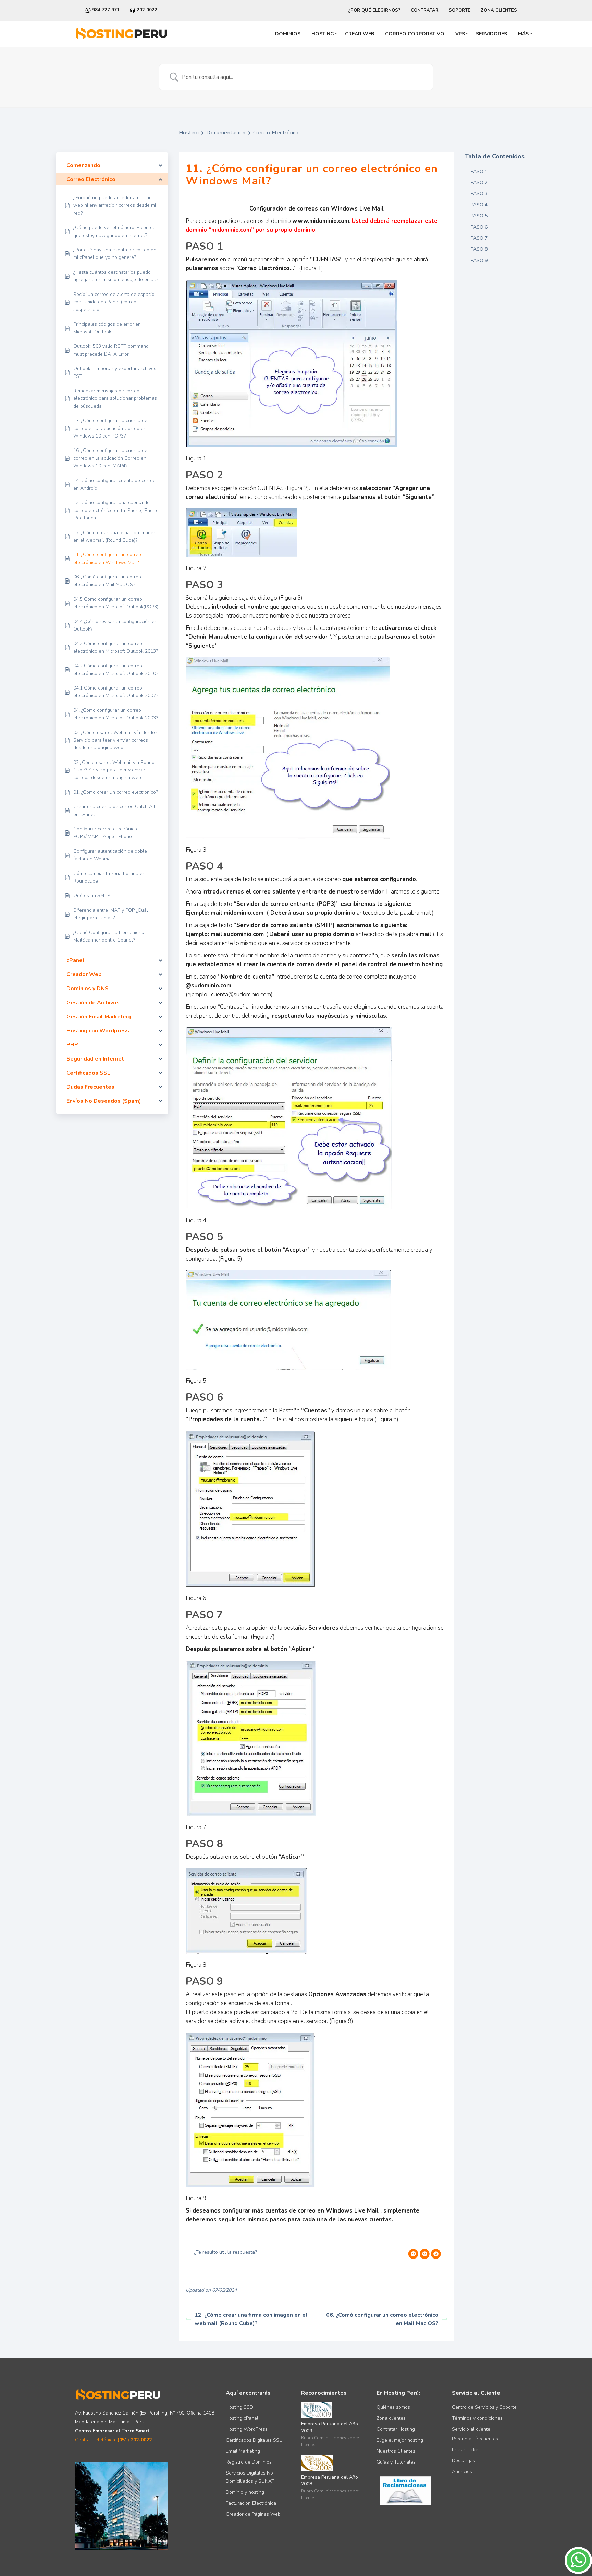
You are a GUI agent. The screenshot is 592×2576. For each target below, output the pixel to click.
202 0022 (146, 10)
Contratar (425, 10)
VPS (460, 34)
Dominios (288, 34)
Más (523, 34)
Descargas (464, 2461)
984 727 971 (105, 10)
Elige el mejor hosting (400, 2440)
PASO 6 (479, 227)
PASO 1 (479, 172)
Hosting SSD (239, 2407)
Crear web (360, 34)
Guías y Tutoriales (396, 2462)
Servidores (491, 34)
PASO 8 (479, 249)
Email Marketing (243, 2451)
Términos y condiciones (477, 2418)
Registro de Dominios (249, 2462)
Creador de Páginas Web (253, 2514)
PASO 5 (479, 216)
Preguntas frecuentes (475, 2439)
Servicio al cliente (471, 2429)
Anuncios (462, 2472)
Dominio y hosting (245, 2492)
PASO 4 (479, 205)
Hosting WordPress (247, 2429)
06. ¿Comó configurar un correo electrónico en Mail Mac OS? (382, 2319)
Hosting (323, 34)
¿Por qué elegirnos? (374, 10)
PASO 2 (479, 183)
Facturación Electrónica (251, 2503)
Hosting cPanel (242, 2418)
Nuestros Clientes (396, 2451)
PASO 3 (479, 194)
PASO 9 (479, 260)
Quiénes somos (393, 2407)
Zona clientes (391, 2418)
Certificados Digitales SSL (254, 2440)
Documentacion (226, 133)
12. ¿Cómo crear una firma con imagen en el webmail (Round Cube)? (251, 2319)
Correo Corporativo (415, 34)
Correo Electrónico (277, 133)
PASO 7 (479, 238)
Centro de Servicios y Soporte (484, 2407)
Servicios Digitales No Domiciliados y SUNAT (250, 2477)
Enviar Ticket (466, 2450)
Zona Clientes (499, 10)
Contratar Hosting (396, 2429)
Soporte (460, 10)
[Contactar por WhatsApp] (578, 2572)
